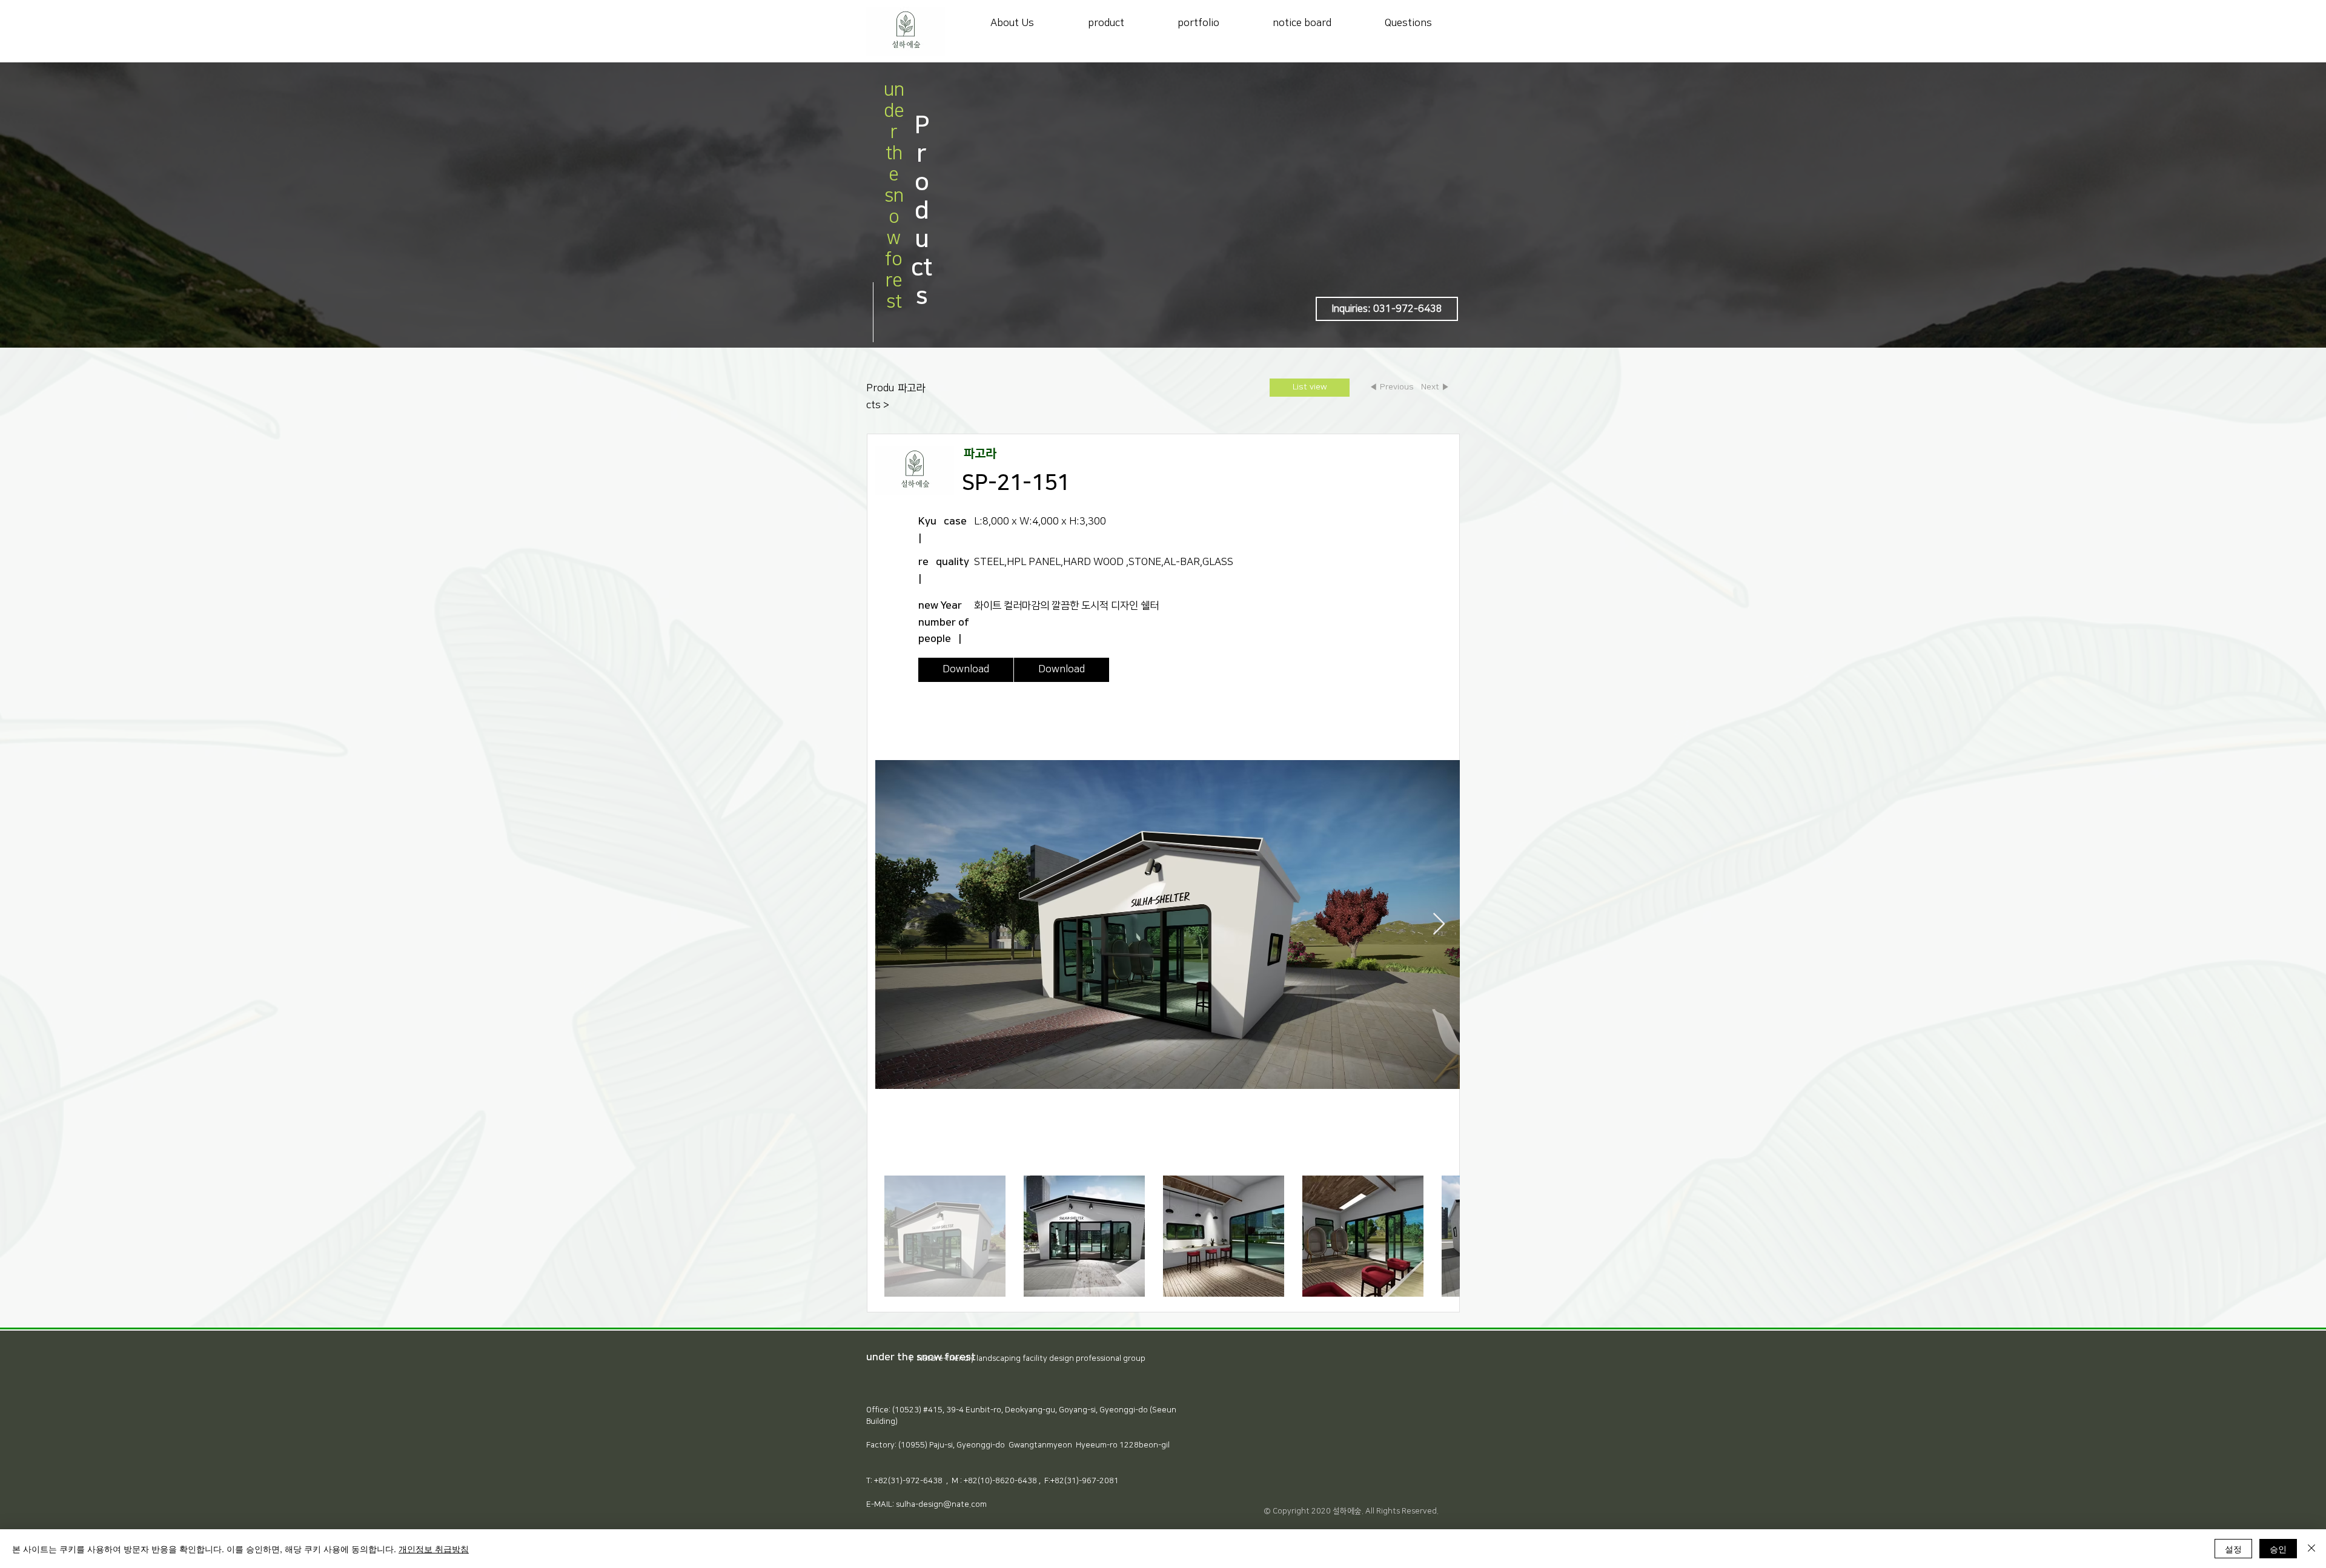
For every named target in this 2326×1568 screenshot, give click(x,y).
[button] (1387, 309)
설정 (2233, 1549)
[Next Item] (1439, 925)
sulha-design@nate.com (941, 1504)
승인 (2278, 1549)
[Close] (2311, 1549)
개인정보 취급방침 (434, 1549)
